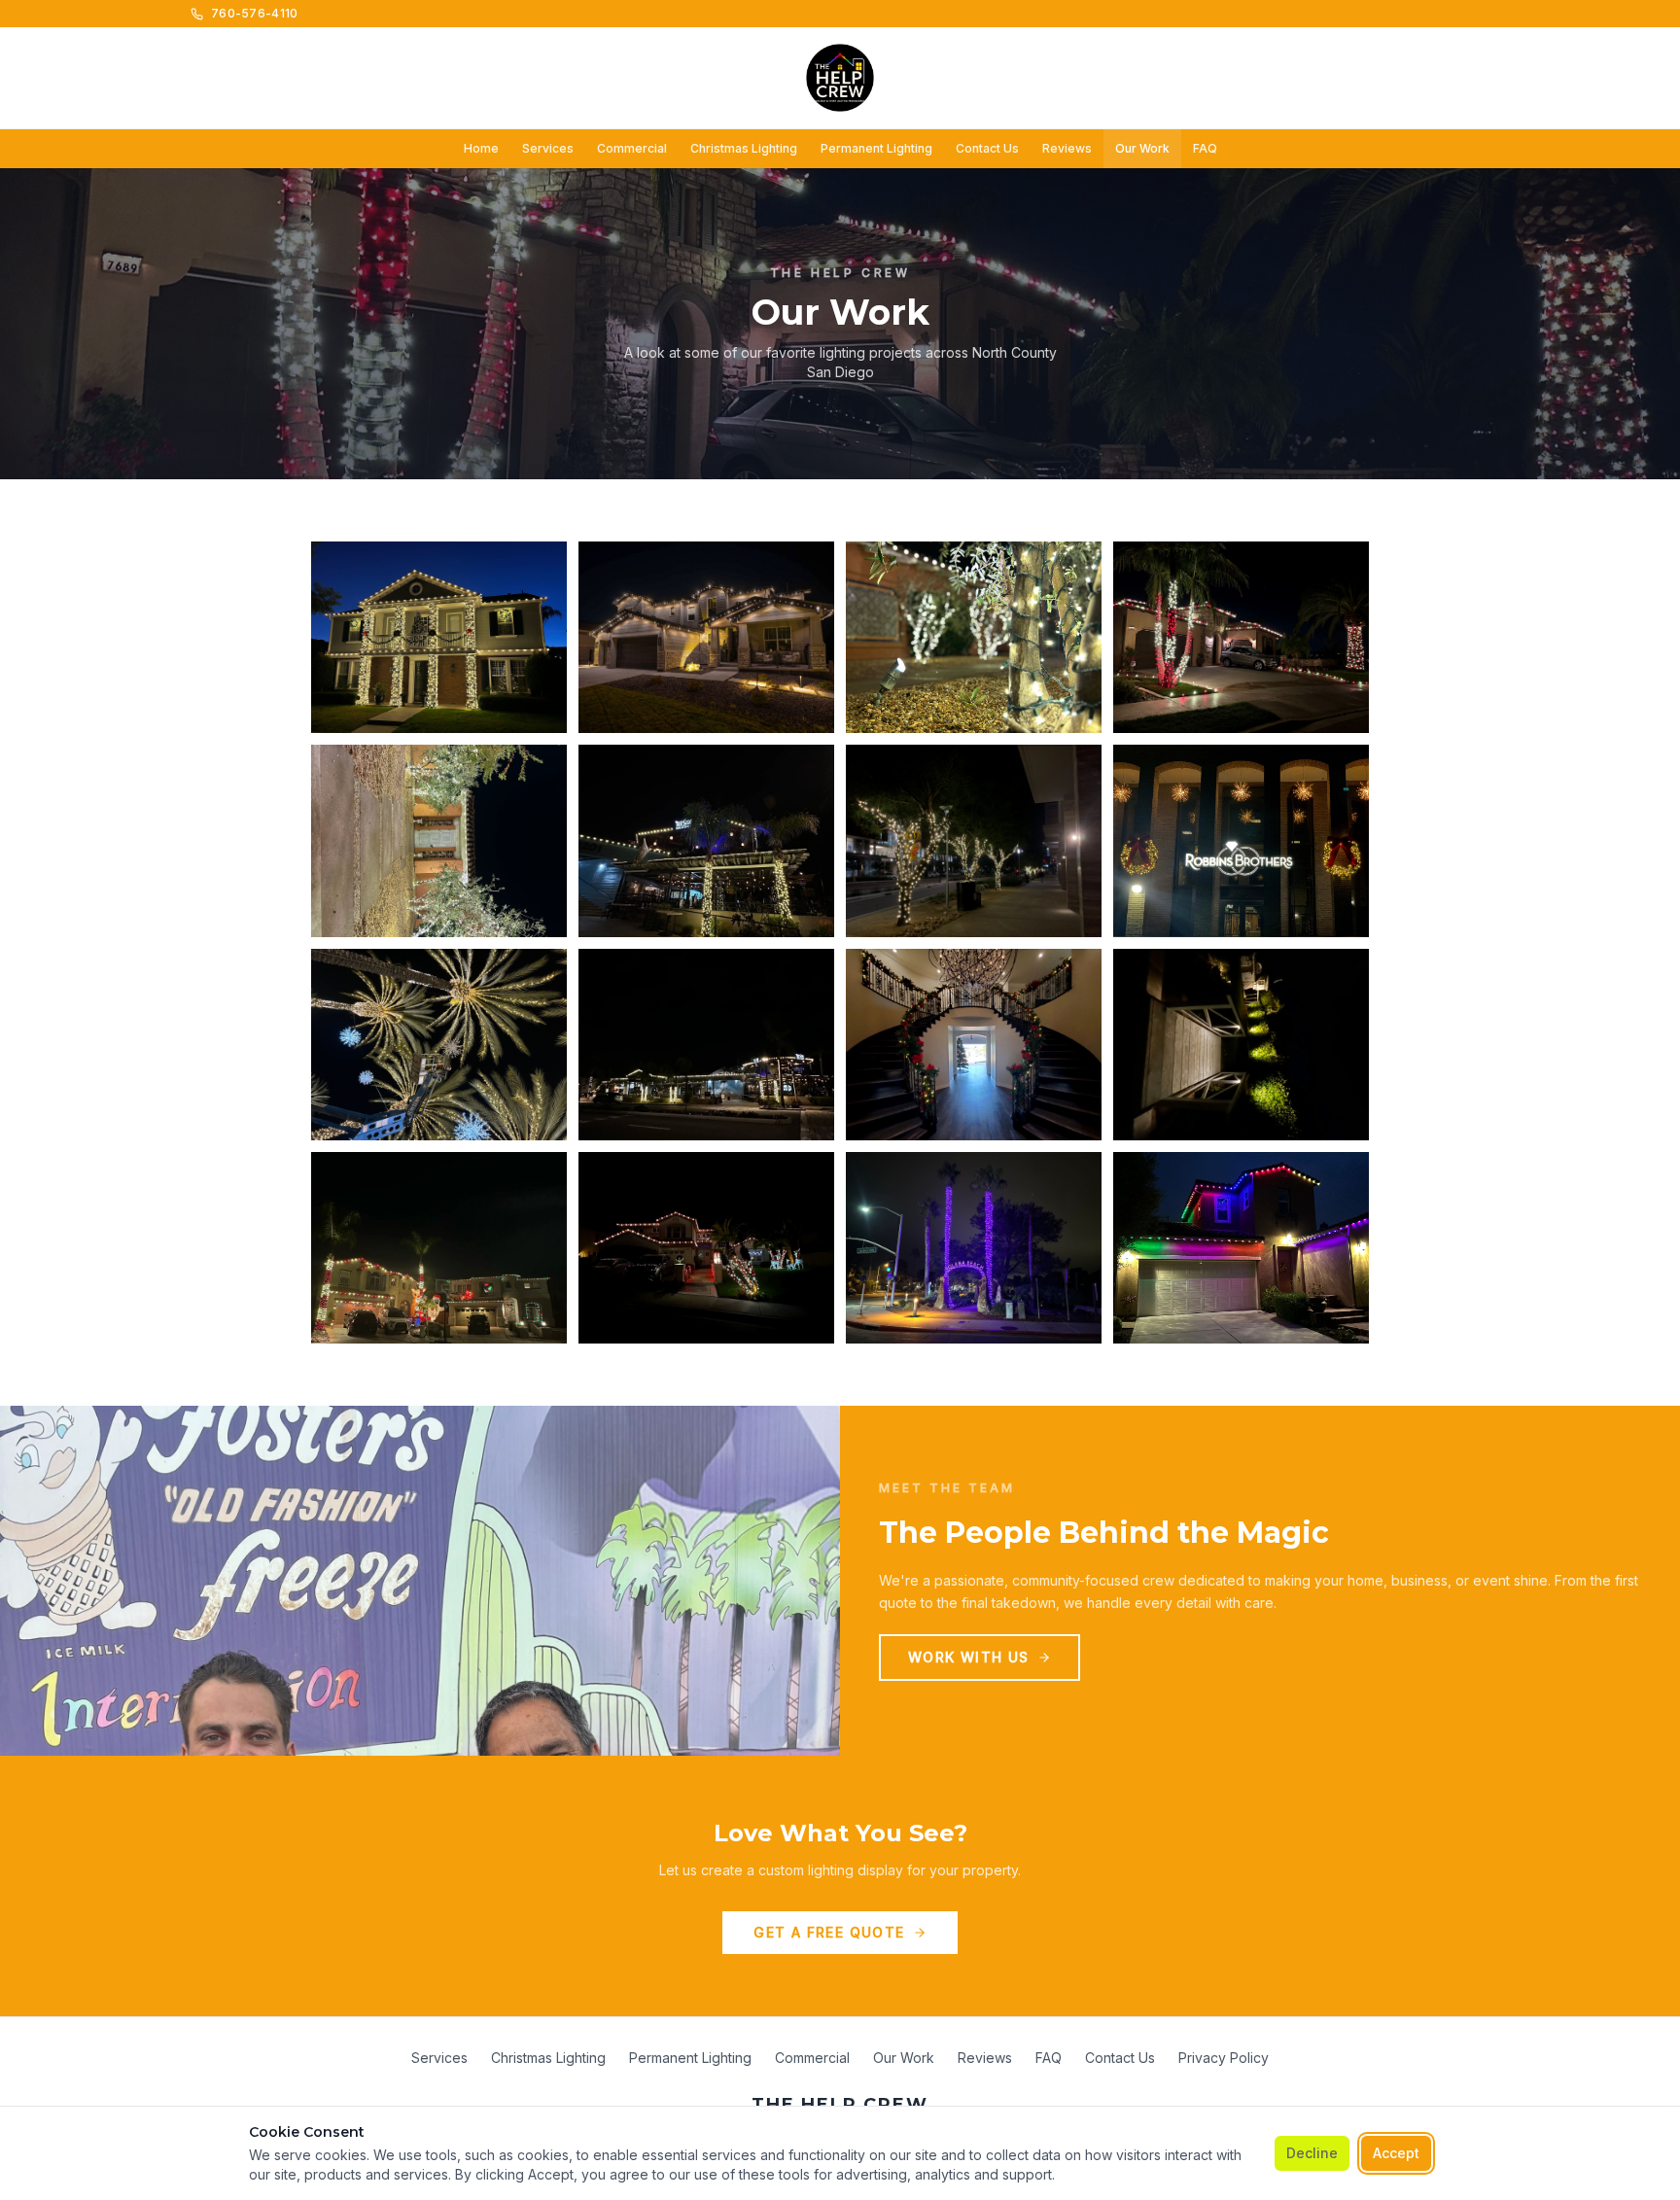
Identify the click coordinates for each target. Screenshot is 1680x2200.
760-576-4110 (255, 13)
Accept (1396, 2153)
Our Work (1142, 148)
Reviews (1067, 148)
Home (481, 148)
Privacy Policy (1224, 2058)
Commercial (632, 148)
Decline (1312, 2153)
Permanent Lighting (876, 148)
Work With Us (969, 1657)
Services (548, 148)
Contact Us (987, 148)
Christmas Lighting (744, 148)
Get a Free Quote (829, 1932)
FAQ (1205, 148)
